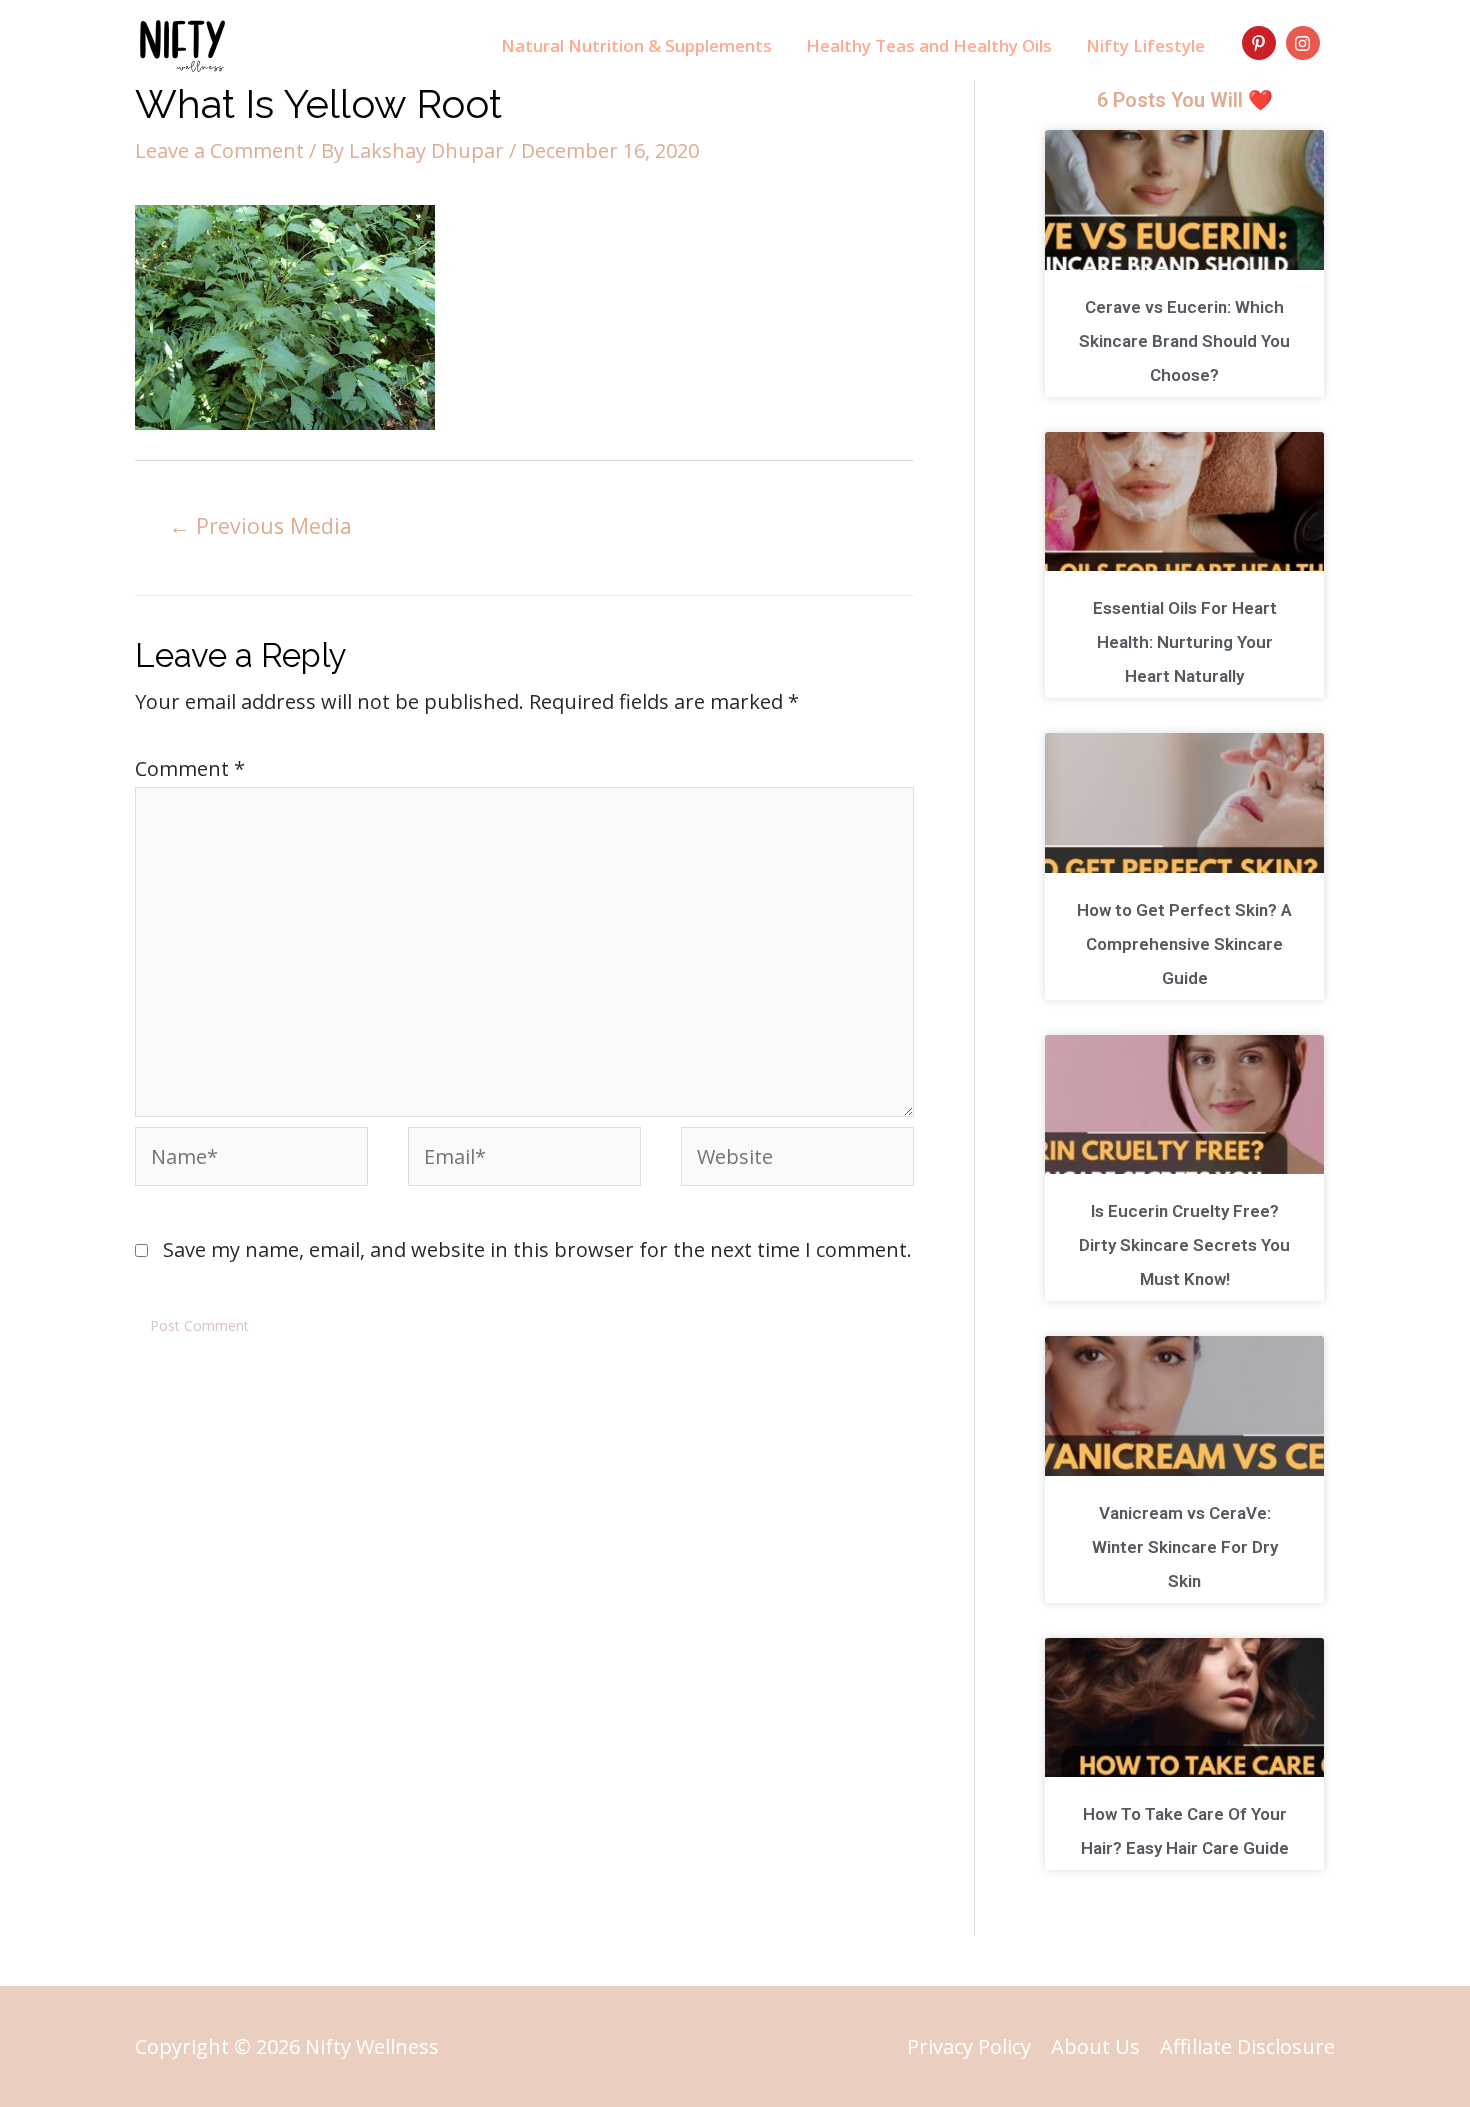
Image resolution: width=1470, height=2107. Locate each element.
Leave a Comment (219, 150)
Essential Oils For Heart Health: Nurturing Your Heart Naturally (1185, 642)
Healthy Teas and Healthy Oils (929, 45)
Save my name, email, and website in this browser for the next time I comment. (537, 1249)
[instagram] (1305, 43)
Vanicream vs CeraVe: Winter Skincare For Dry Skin (1185, 1547)
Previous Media (260, 525)
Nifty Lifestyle (1145, 45)
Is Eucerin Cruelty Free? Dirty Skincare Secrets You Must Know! (1184, 1245)
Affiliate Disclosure (1247, 2046)
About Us (1095, 2046)
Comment (190, 768)
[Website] (797, 1158)
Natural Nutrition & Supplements (636, 45)
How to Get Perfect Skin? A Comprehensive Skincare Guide (1184, 944)
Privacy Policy (969, 2046)
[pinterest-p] (1261, 43)
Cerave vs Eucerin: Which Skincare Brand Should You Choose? (1184, 341)
